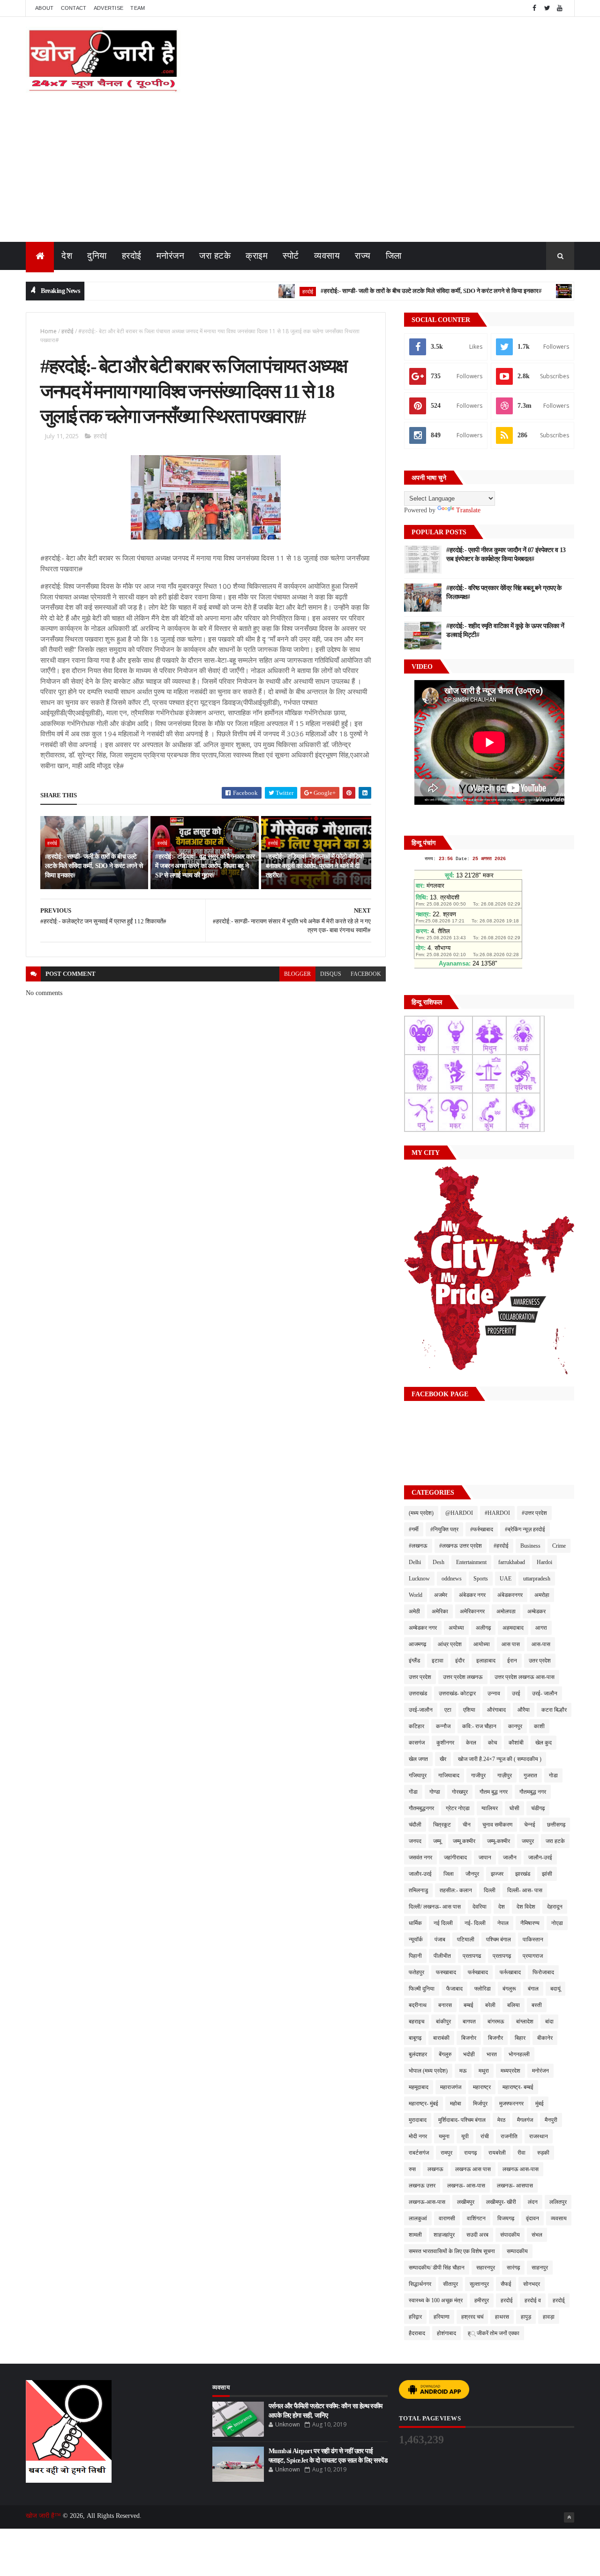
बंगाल (533, 1989)
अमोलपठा (506, 1611)
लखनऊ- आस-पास (466, 2186)
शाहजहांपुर (444, 2235)
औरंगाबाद (496, 1710)
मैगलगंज (525, 2120)
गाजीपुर (478, 1775)
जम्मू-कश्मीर (499, 1841)
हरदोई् (559, 2300)
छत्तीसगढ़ (556, 1825)
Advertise (109, 8)
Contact (74, 8)
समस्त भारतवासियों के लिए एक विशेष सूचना (452, 2251)
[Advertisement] (300, 172)
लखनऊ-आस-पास (427, 2202)
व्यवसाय (327, 256)
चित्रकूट (442, 1825)
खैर (443, 1759)
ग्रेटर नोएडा (458, 1808)
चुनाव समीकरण (497, 1825)
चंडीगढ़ (538, 1808)
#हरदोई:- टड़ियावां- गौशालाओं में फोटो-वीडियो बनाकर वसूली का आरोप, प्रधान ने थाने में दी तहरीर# (315, 866)
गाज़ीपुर (505, 1775)
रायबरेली (497, 2153)
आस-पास (541, 1644)
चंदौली (415, 1825)
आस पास (511, 1644)
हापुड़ (526, 2317)
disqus (331, 974)
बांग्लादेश (525, 2022)
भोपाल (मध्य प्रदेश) (428, 2071)
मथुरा (484, 2071)
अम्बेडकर (536, 1611)
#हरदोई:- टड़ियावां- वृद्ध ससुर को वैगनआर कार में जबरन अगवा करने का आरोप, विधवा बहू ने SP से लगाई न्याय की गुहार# (205, 866)
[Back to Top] (569, 2517)
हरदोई (132, 256)
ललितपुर (558, 2202)
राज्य (363, 256)
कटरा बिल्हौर (554, 1710)
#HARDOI (497, 1513)
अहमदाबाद (513, 1628)
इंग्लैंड (414, 1661)
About (45, 8)
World (416, 1595)
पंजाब (440, 1939)
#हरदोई (501, 1546)
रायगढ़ (470, 2153)
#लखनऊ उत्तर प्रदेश (461, 1546)
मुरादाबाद (418, 2120)
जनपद (415, 1841)
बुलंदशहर (418, 2054)
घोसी (514, 1808)
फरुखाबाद (446, 1972)
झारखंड (523, 1874)
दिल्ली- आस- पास (525, 1890)
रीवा (521, 2153)
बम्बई (469, 2005)
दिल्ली (490, 1890)
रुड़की (543, 2153)
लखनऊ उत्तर (422, 2186)
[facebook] (534, 8)
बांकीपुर (443, 2022)
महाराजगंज (451, 2087)
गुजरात (530, 1775)
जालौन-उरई (540, 1857)
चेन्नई (530, 1825)
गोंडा (413, 1792)
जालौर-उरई (420, 1874)
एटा (448, 1710)
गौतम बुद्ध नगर (494, 1792)
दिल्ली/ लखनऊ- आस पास (435, 1907)
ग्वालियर (490, 1808)
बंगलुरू (509, 1989)
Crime (559, 1546)
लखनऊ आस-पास (521, 2169)
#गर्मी (414, 1529)
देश (67, 256)
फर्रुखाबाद (478, 1972)
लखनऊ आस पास (473, 2169)
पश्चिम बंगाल (499, 1939)
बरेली (490, 2005)
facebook (366, 974)
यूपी (465, 2136)
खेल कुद (544, 1743)
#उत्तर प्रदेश (534, 1513)
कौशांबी (516, 1743)
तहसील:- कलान (456, 1890)
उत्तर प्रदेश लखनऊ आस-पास (525, 1677)
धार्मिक (415, 1923)
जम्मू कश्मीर (464, 1841)
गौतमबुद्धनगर (421, 1808)
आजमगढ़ (417, 1644)
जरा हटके (215, 256)
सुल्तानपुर (479, 2284)
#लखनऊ (418, 1546)
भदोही (469, 2054)
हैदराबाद (417, 2333)
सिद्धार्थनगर (420, 2284)
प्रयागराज (533, 1956)
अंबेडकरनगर (510, 1595)
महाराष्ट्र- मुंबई (424, 2104)
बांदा (549, 2022)
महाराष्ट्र (482, 2087)
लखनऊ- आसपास (515, 2186)
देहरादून (555, 1907)
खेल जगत (418, 1759)
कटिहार (416, 1726)
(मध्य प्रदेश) (421, 1513)
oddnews (452, 1579)
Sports (481, 1579)
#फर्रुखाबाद (482, 1529)
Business (530, 1546)
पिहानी (415, 1956)
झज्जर (497, 1874)
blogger (297, 974)
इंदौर (460, 1661)
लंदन (533, 2202)
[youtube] (560, 8)
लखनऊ (435, 2169)
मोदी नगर (418, 2136)
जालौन (510, 1857)
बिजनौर (495, 2038)
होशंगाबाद (446, 2333)
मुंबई (540, 2104)
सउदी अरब (477, 2235)
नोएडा (557, 1923)
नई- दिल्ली (475, 1923)
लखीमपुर (466, 2202)
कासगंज (417, 1743)
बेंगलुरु (445, 2054)
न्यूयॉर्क (416, 1939)
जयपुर (528, 1841)
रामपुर (446, 2153)
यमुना (444, 2136)
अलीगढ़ (483, 1628)
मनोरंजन (171, 256)
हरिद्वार (415, 2317)
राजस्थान (539, 2136)
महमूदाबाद (419, 2087)
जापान (485, 1857)
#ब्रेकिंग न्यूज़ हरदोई (525, 1529)
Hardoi (544, 1562)
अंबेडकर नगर (472, 1595)
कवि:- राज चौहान (479, 1726)
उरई (516, 1693)
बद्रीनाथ (418, 2005)
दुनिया (97, 256)
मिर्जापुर (480, 2104)
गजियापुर (418, 1775)
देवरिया (480, 1907)
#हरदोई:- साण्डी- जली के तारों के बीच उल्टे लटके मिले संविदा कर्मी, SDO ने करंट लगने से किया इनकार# (385, 291)
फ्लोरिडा (483, 1989)
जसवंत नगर (420, 1857)
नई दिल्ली (443, 1923)
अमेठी (414, 1611)
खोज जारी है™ (44, 2516)
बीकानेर (545, 2038)
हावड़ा (549, 2317)
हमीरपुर (482, 2300)
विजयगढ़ (506, 2218)
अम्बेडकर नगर (423, 1628)
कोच (492, 1743)
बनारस (445, 2005)
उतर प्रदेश (540, 1661)
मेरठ (501, 2120)
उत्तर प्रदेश (420, 1677)
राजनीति (509, 2136)
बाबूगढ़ (415, 2038)
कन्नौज (443, 1726)
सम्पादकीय (517, 2251)
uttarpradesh (537, 1579)
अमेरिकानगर (472, 1611)
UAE (506, 1579)
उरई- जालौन (545, 1693)
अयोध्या (456, 1628)
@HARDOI (459, 1513)
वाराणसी (447, 2218)
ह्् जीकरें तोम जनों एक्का (494, 2333)
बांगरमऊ (496, 2022)
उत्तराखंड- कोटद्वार (457, 1693)
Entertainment (471, 1562)
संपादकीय (510, 2235)
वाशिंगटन (476, 2218)
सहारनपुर (486, 2268)
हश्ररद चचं (472, 2317)
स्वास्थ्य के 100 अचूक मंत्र (436, 2300)
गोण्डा (435, 1792)
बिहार (520, 2038)
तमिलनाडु (418, 1890)
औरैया (524, 1710)
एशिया (469, 1710)
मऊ (463, 2071)
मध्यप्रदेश (510, 2071)
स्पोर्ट (291, 256)
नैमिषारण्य (530, 1923)
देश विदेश (526, 1907)
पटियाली (466, 1939)
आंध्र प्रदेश (450, 1644)
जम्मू (437, 1841)
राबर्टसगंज (419, 2153)
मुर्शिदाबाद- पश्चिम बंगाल (462, 2120)
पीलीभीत (442, 1956)
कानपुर (515, 1726)
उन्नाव (494, 1693)
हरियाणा (442, 2317)
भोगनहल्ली (519, 2054)
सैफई (506, 2284)
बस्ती (537, 2005)
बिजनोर (469, 2038)
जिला (394, 256)
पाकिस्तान (533, 1939)
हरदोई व (533, 2300)
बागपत (469, 2022)
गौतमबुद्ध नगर (533, 1792)
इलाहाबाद (486, 1661)
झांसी (547, 1874)
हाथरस (502, 2317)
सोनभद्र (532, 2284)
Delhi (415, 1562)
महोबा (456, 2104)
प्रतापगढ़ (502, 1956)
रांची (485, 2136)
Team (138, 8)
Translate (468, 510)
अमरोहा (542, 1595)
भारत (492, 2054)
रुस (412, 2169)
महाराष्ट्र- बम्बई (518, 2087)
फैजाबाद (454, 1989)
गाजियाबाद (449, 1775)
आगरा (541, 1628)
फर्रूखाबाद (510, 1972)
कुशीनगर (445, 1743)
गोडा (553, 1775)
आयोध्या (482, 1644)
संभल (537, 2235)
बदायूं (555, 1989)
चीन (467, 1825)
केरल (471, 1743)
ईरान (512, 1661)
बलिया (514, 2005)
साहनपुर (540, 2268)
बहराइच (416, 2022)
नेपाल (503, 1923)
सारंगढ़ (513, 2268)
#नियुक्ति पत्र (444, 1529)
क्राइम (257, 256)
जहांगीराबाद (455, 1857)
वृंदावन (532, 2218)
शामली (415, 2235)
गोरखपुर (460, 1792)
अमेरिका (440, 1611)
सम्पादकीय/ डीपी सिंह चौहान (437, 2268)
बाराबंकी (441, 2038)
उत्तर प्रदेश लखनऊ (463, 1677)
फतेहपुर (416, 1972)
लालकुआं (418, 2218)
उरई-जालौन (421, 1710)
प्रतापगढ (472, 1956)
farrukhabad (512, 1562)
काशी (539, 1726)
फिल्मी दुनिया (422, 1989)
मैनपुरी (551, 2120)
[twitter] (547, 8)
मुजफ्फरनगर (511, 2104)
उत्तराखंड (418, 1693)
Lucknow (419, 1579)
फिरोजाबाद (543, 1972)
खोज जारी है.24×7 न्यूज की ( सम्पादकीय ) (500, 1759)
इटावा (438, 1661)
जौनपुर (472, 1874)
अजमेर (441, 1595)
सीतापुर (450, 2284)
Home (49, 331)
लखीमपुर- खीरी (501, 2202)
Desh (439, 1562)
